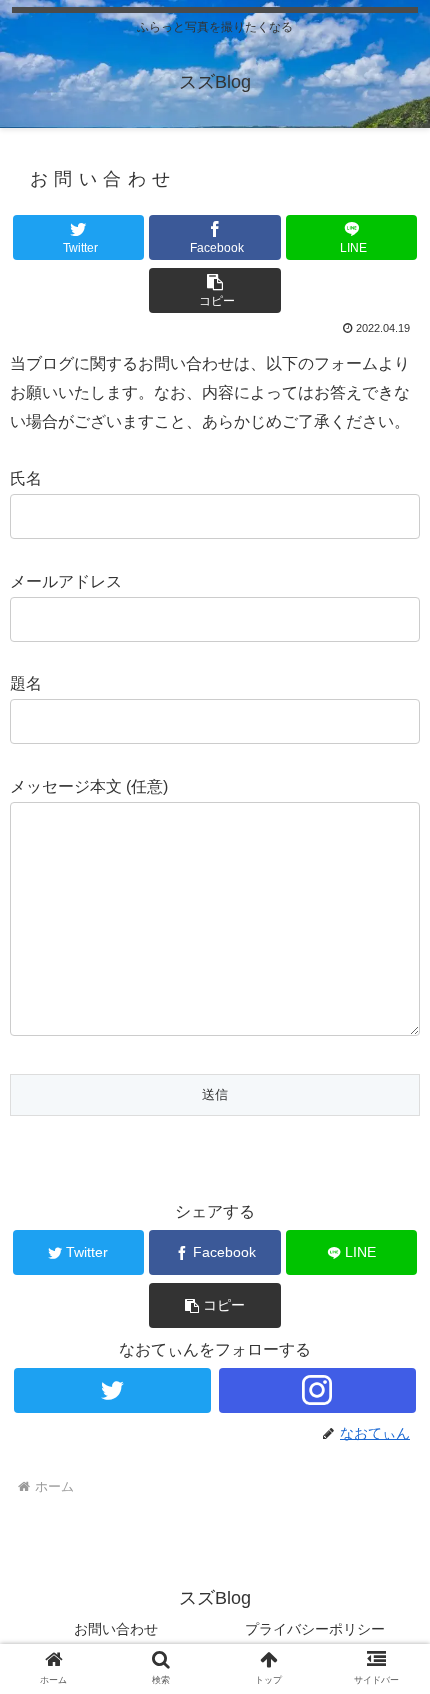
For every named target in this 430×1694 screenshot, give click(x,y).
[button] (214, 290)
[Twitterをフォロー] (112, 1390)
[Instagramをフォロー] (317, 1390)
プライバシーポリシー (315, 1629)
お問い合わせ (116, 1629)
